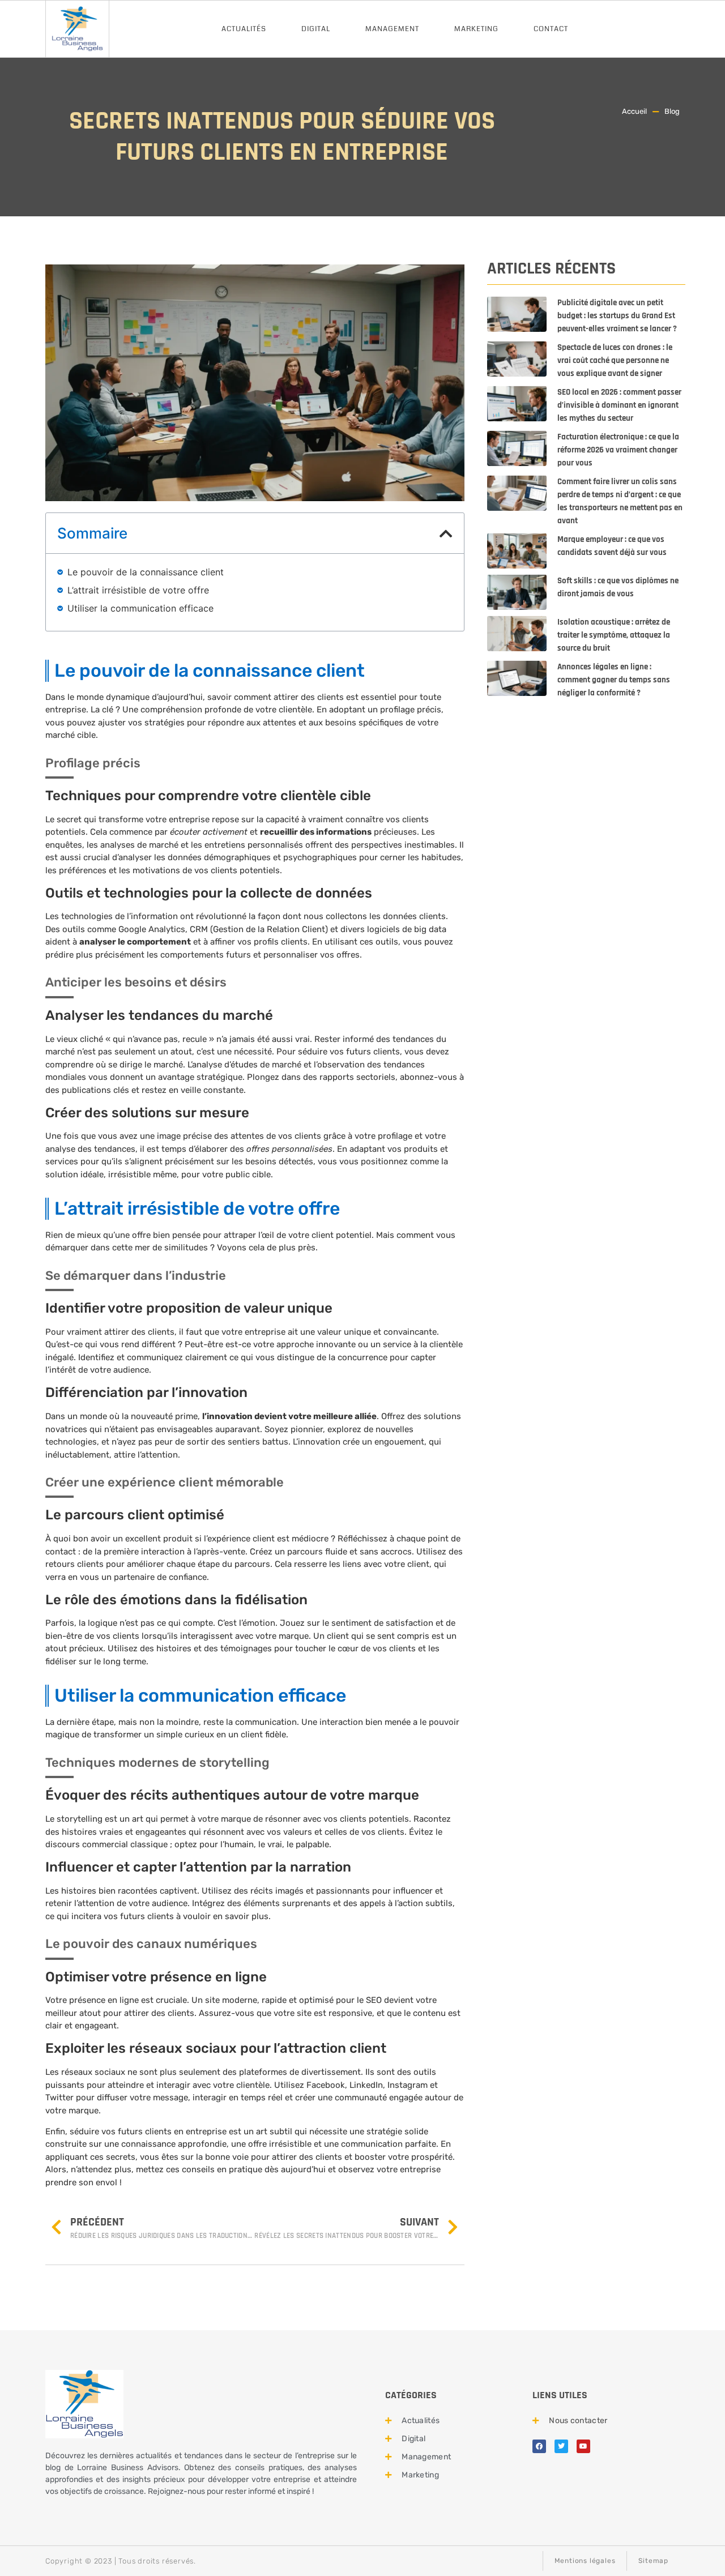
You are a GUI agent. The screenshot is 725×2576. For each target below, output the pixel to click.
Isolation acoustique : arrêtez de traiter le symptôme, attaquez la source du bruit (614, 635)
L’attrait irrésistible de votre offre (138, 590)
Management (392, 29)
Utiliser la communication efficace (140, 608)
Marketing (476, 29)
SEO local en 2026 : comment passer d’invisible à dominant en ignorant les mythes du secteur (619, 405)
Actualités (244, 29)
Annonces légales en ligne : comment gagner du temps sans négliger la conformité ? (614, 680)
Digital (316, 29)
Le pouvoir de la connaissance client (146, 572)
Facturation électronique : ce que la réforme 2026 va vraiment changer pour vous (618, 450)
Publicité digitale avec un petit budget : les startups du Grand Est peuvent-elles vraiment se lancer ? (617, 316)
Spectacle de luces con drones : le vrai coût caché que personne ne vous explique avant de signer (615, 360)
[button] (446, 533)
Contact (551, 29)
